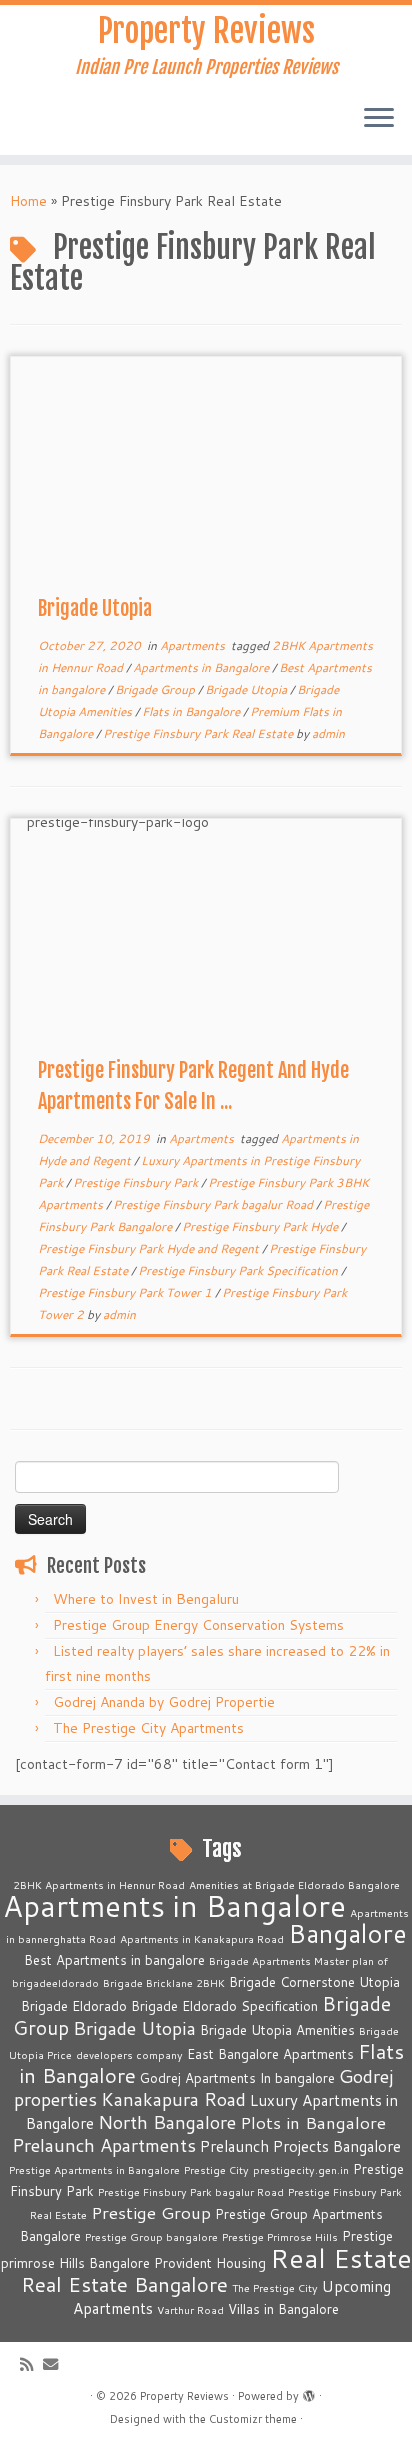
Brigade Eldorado (74, 2006)
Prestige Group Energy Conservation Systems (198, 1625)
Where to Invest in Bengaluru (146, 1599)
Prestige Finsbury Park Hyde (261, 1226)
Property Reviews (206, 31)
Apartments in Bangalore (202, 667)
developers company (129, 2054)
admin (328, 733)
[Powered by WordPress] (309, 2392)
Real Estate (341, 2257)
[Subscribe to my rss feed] (31, 2364)
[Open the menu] (379, 119)
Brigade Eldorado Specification (224, 2006)
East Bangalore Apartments (270, 2054)
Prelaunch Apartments (104, 2145)
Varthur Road (190, 2309)
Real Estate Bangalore (124, 2284)
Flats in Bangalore (192, 711)
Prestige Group (151, 2212)
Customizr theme (253, 2419)
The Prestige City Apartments (148, 1728)
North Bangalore (167, 2122)
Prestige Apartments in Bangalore (94, 2169)
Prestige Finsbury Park (137, 1182)
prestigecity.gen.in (301, 2169)
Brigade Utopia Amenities (277, 2030)
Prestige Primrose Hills (280, 2236)
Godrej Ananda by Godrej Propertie (164, 1702)
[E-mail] (55, 2364)
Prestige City (216, 2169)
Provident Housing (210, 2263)
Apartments (194, 645)
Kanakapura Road (173, 2099)
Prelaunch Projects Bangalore (300, 2146)
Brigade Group (156, 689)
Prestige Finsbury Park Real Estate (199, 733)
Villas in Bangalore (283, 2309)
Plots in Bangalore (313, 2122)
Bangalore (347, 1933)
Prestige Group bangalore (151, 2236)
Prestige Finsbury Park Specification (239, 1270)
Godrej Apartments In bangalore (237, 2078)
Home (28, 201)
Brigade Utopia (95, 608)
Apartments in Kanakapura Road (202, 1938)
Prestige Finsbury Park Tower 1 (126, 1292)
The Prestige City (275, 2287)
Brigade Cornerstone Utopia (314, 1982)
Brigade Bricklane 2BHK (164, 1982)
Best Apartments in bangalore (114, 1960)
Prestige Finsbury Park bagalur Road (214, 1204)
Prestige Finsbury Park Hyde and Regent (150, 1248)
